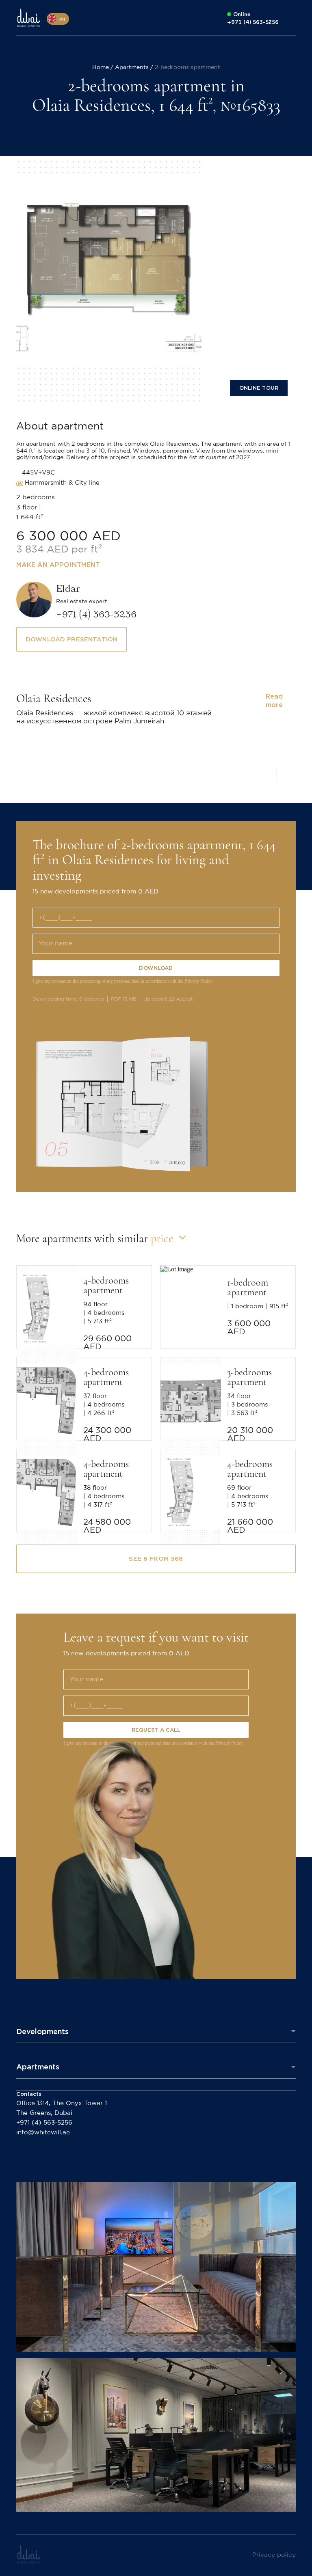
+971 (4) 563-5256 (44, 2123)
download (156, 968)
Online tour (259, 388)
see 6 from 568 (156, 1559)
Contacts (29, 2094)
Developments (42, 2031)
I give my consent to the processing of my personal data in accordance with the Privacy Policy (122, 981)
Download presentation (71, 639)
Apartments (38, 2067)
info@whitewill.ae (43, 2133)
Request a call (156, 1730)
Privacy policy (274, 2555)
